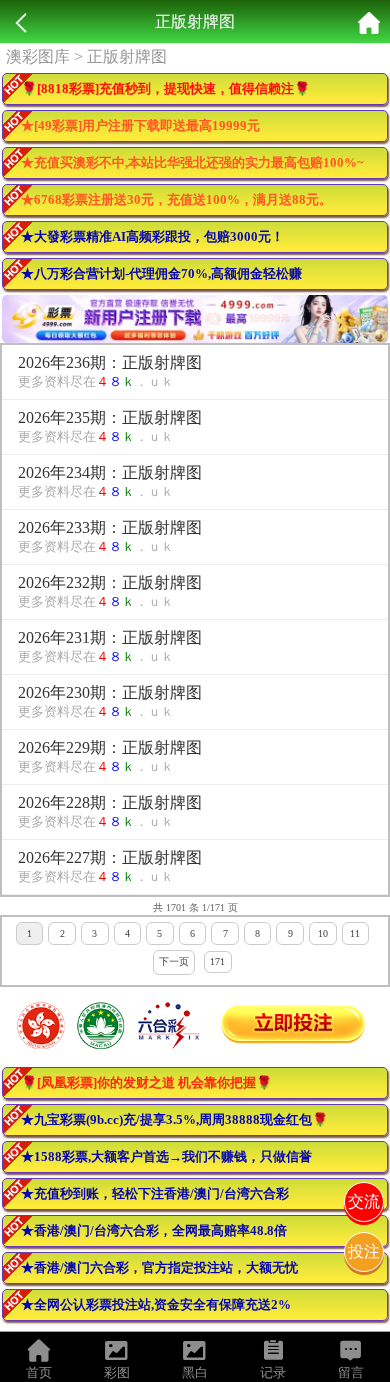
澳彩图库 (38, 56)
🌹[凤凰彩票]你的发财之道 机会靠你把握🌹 (146, 1082)
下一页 (174, 961)
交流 (364, 1201)
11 (355, 933)
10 (323, 933)
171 (217, 961)
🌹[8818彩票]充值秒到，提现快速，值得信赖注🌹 (165, 88)
